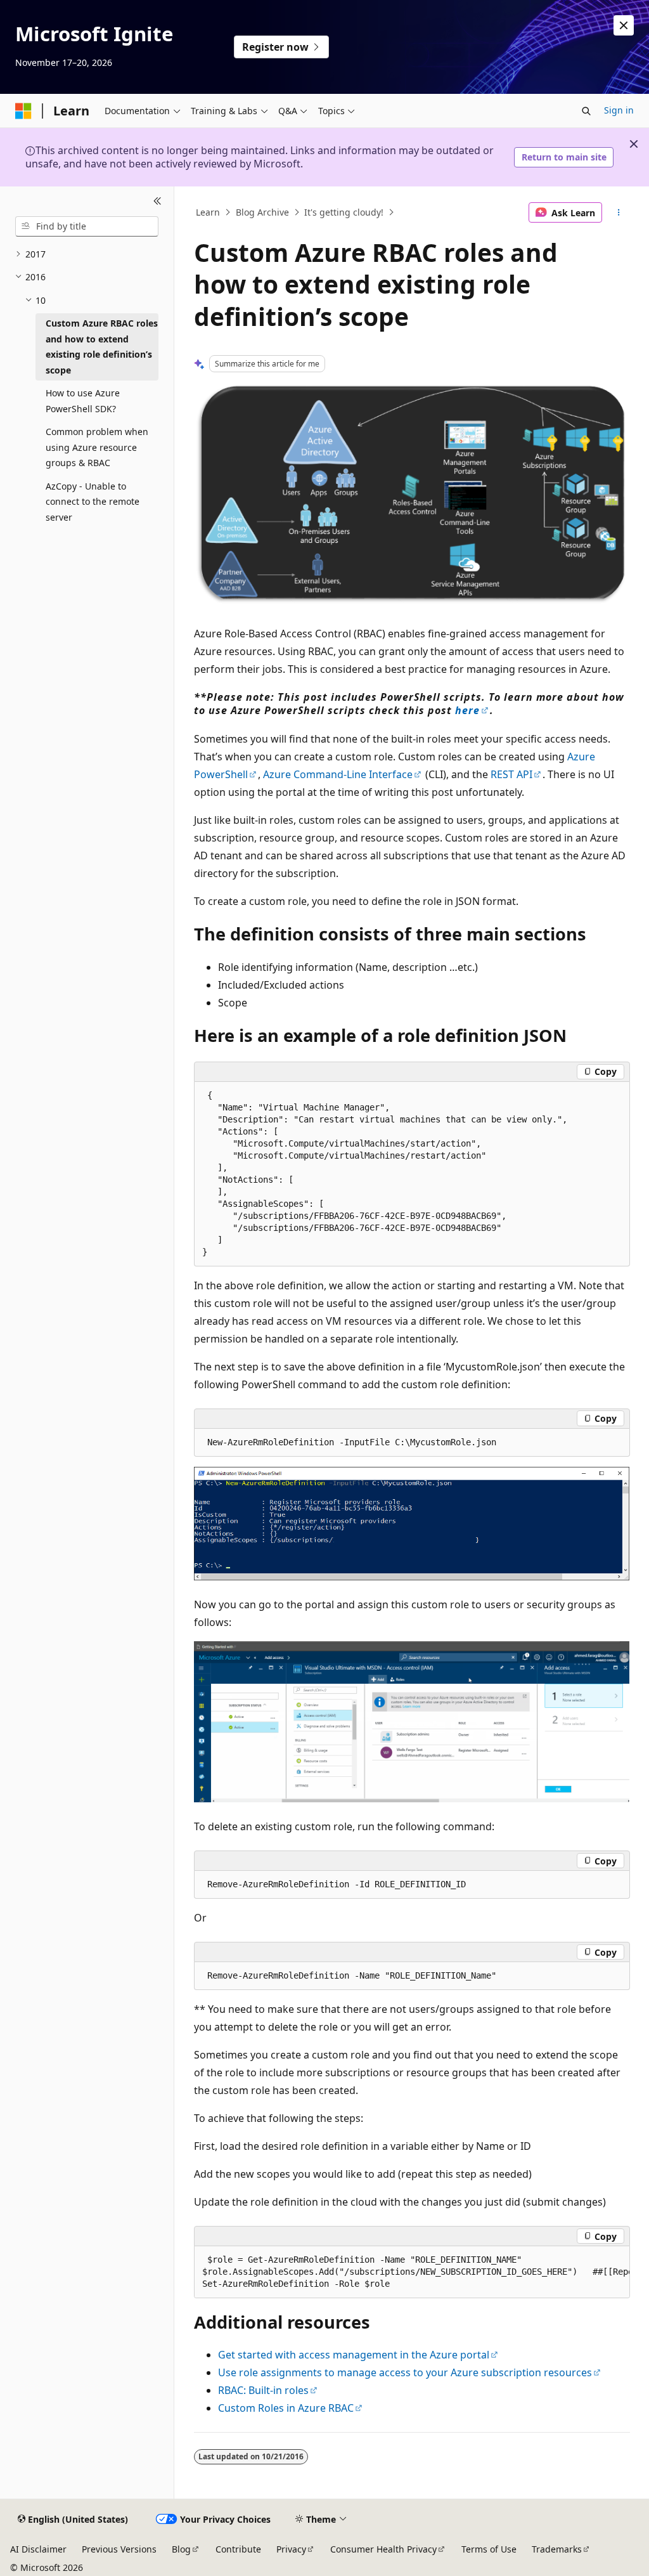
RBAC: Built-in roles (263, 2390)
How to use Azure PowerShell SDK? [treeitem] (83, 401)
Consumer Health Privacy (383, 2549)
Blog (181, 2549)
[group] (412, 2272)
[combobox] (87, 226)
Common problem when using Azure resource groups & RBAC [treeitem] (97, 447)
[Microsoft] (23, 111)
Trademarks (557, 2549)
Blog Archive (262, 212)
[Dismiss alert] (624, 25)
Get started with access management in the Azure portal (354, 2355)
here (467, 710)
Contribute (238, 2549)
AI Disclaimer (38, 2549)
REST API (511, 774)
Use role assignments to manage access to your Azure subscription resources (405, 2372)
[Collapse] (157, 202)
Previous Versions (119, 2549)
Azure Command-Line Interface (338, 774)
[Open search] (586, 111)
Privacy (291, 2549)
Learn (208, 212)
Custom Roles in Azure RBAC (286, 2408)
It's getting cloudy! (344, 212)
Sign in (619, 110)
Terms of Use (489, 2549)
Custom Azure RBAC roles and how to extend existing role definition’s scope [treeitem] (102, 347)
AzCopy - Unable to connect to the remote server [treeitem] (93, 502)
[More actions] (618, 212)
